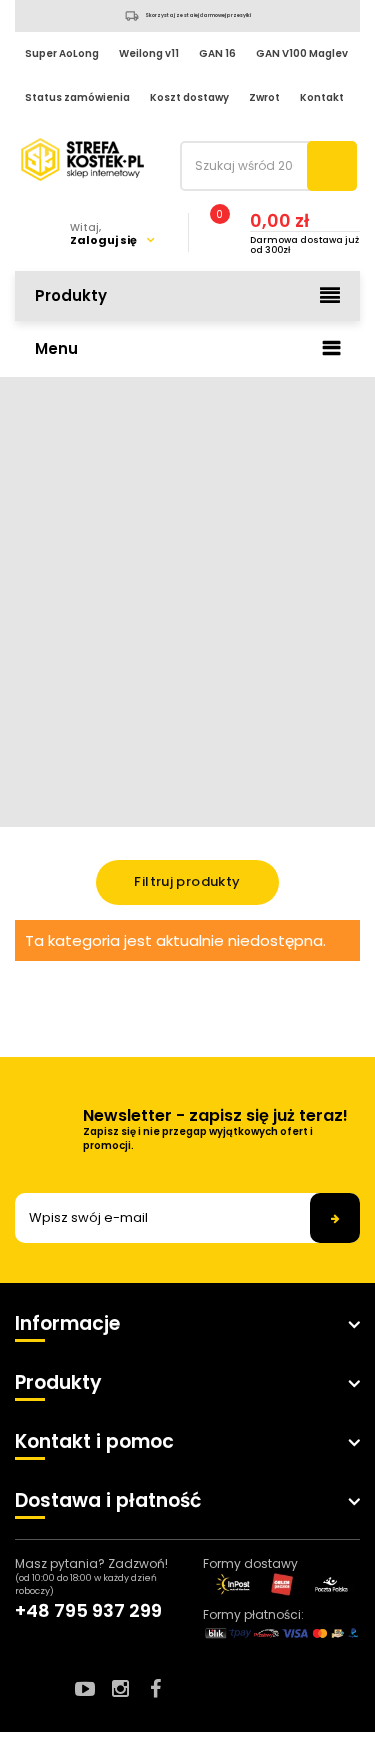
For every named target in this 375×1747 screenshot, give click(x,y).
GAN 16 (217, 53)
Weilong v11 (149, 53)
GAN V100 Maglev (302, 53)
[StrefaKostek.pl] (82, 160)
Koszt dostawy (189, 97)
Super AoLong (62, 53)
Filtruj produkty (187, 881)
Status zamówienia (77, 97)
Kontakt (322, 97)
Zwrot (264, 97)
